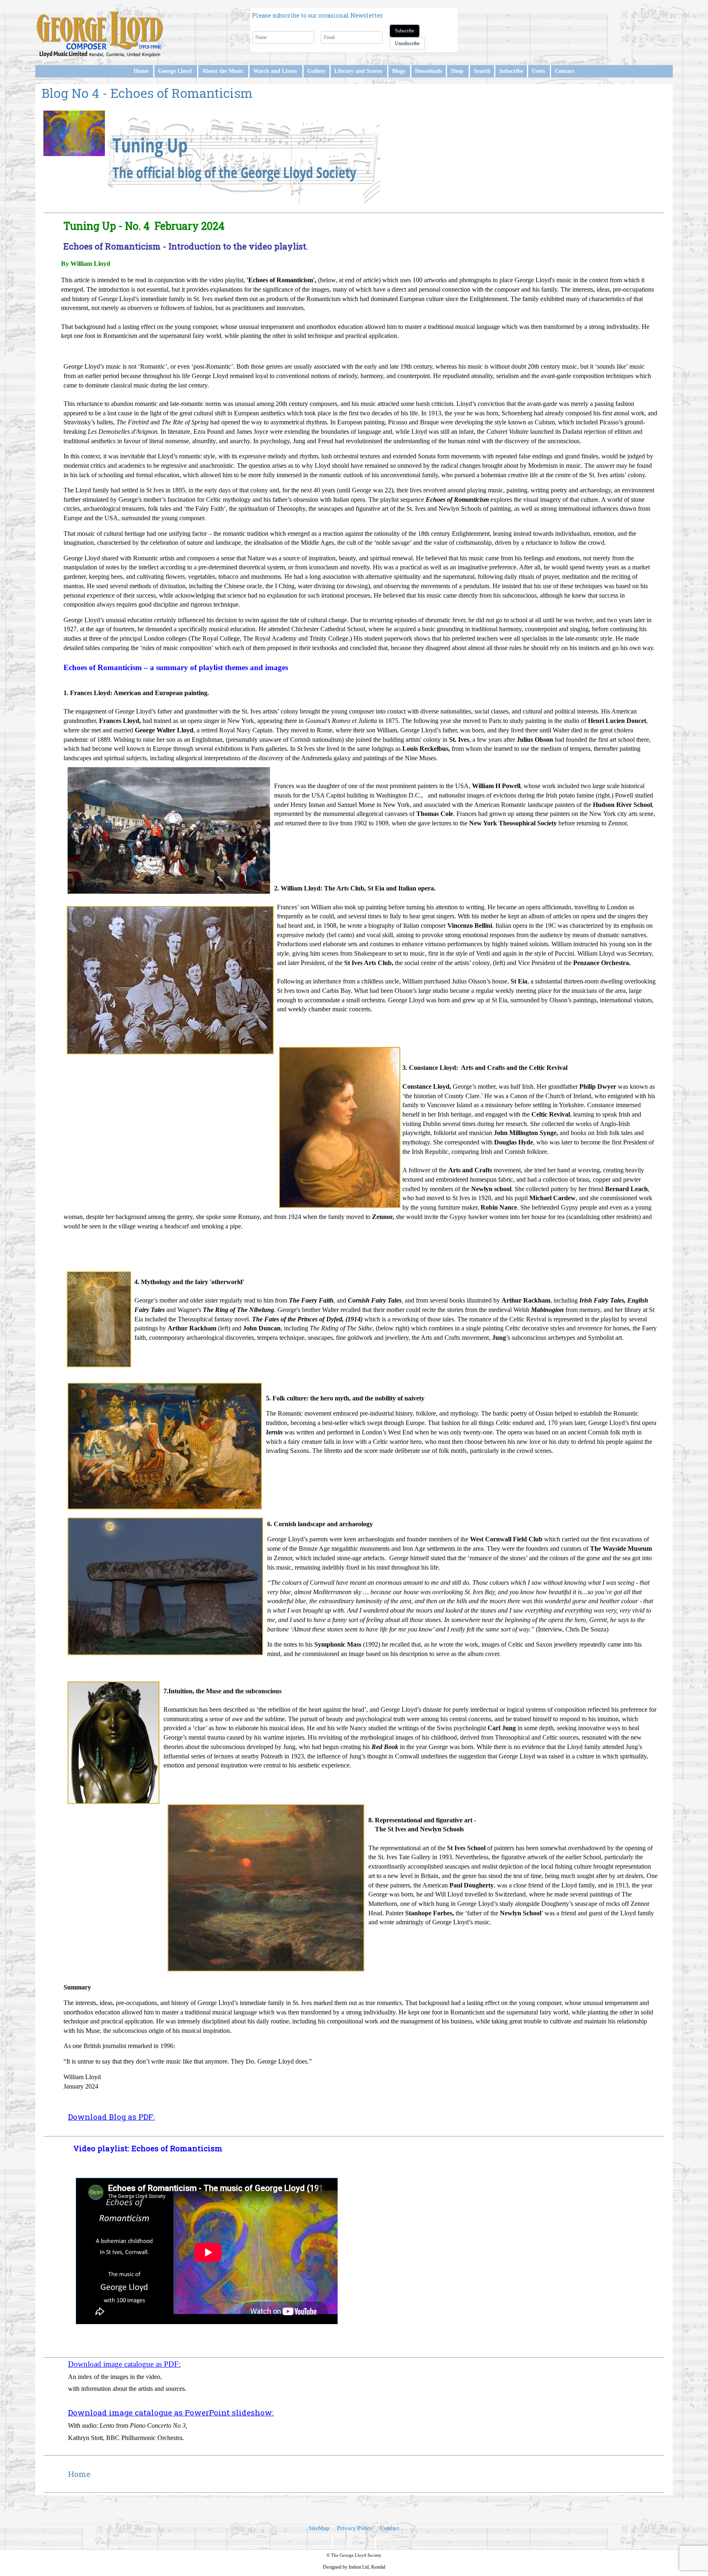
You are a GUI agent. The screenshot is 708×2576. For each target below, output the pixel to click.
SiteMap (319, 2528)
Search (482, 71)
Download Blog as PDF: (111, 2117)
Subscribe (405, 31)
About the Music (223, 71)
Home (141, 71)
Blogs (399, 71)
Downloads (429, 71)
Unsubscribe (407, 43)
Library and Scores (358, 71)
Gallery (317, 71)
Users (538, 71)
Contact (565, 71)
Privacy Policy (355, 2528)
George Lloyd (175, 71)
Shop (457, 71)
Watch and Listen (275, 71)
